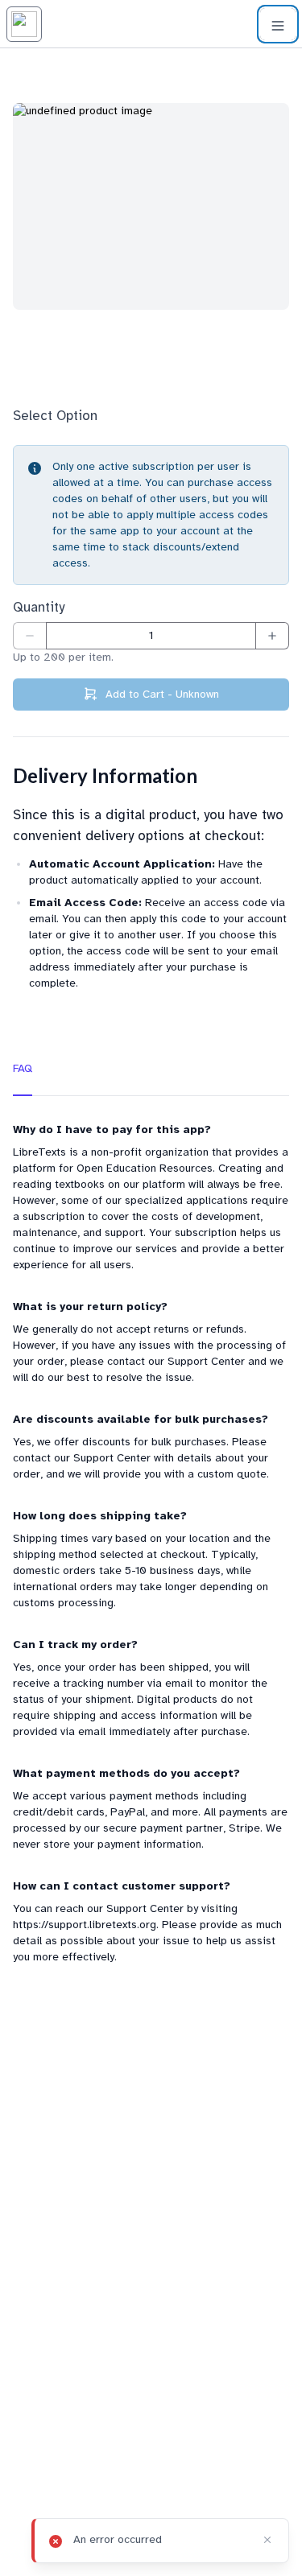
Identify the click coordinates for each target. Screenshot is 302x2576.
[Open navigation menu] (278, 24)
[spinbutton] (151, 636)
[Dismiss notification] (267, 2540)
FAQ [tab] (23, 1068)
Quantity (39, 607)
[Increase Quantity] (273, 636)
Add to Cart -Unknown (162, 694)
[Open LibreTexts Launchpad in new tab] (24, 24)
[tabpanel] (151, 1544)
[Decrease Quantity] (29, 636)
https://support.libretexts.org (85, 1925)
